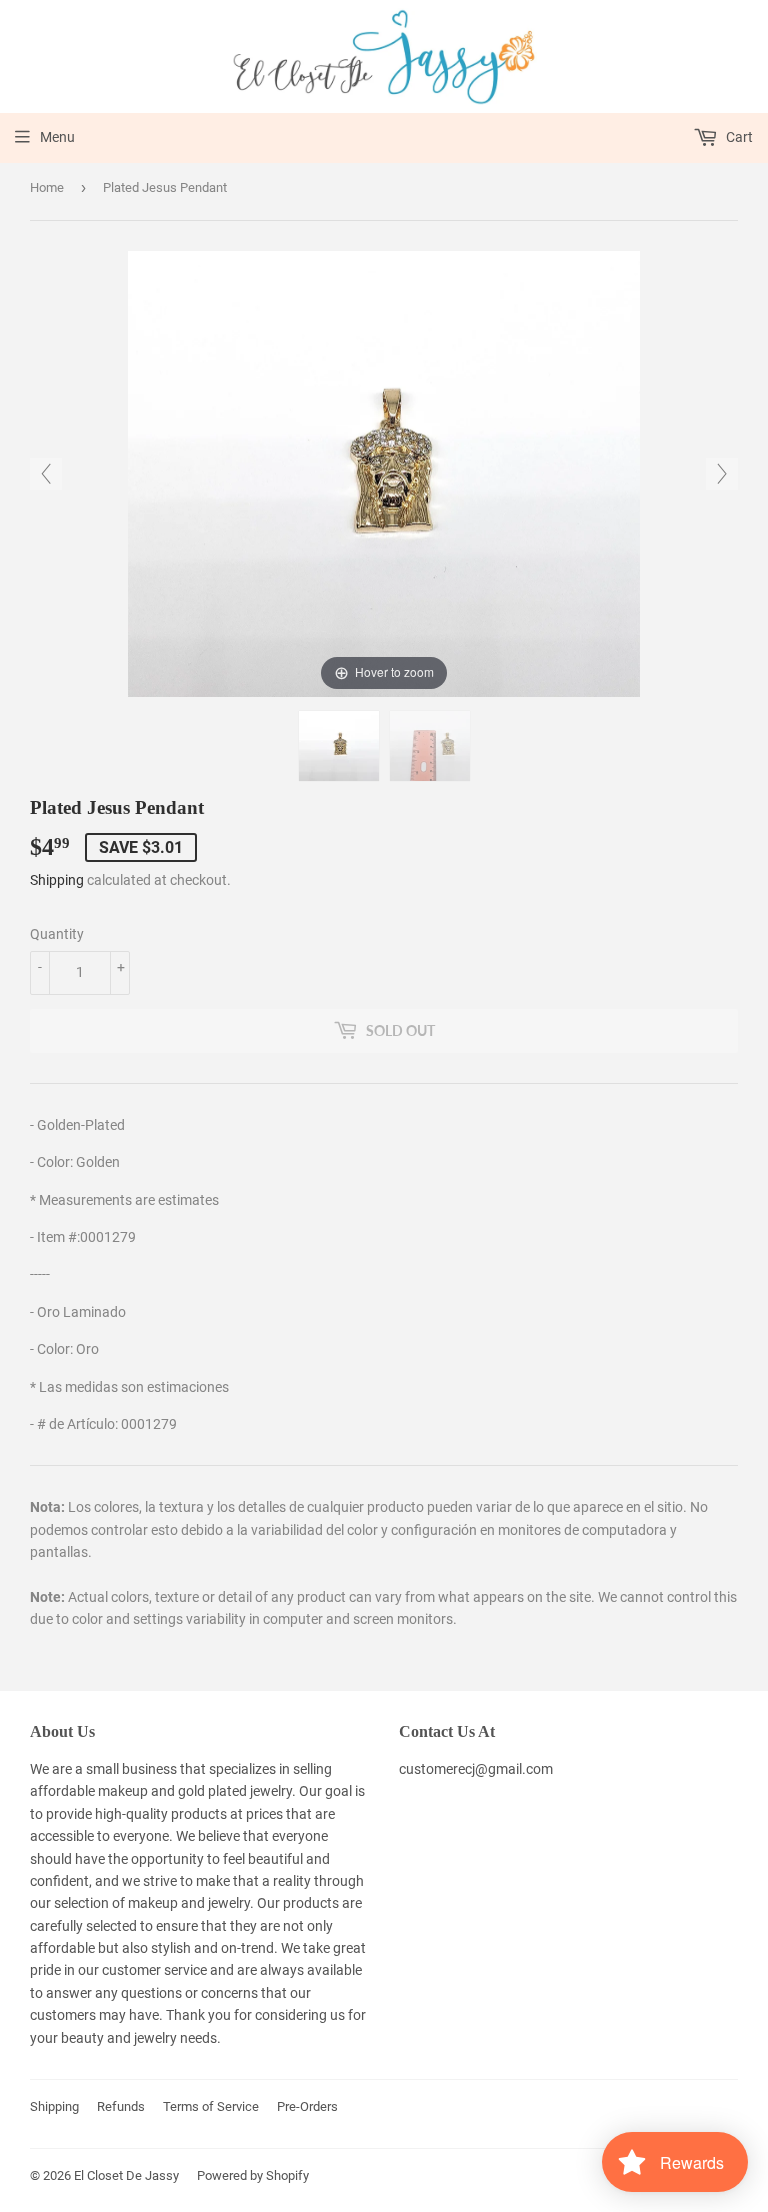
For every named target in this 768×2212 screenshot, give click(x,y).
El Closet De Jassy (126, 2175)
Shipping (57, 880)
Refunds (121, 2106)
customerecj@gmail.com (476, 1769)
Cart (738, 137)
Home (47, 187)
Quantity (57, 934)
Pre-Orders (307, 2106)
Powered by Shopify (253, 2175)
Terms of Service (211, 2106)
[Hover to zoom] (383, 473)
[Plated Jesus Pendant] (339, 746)
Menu (57, 137)
